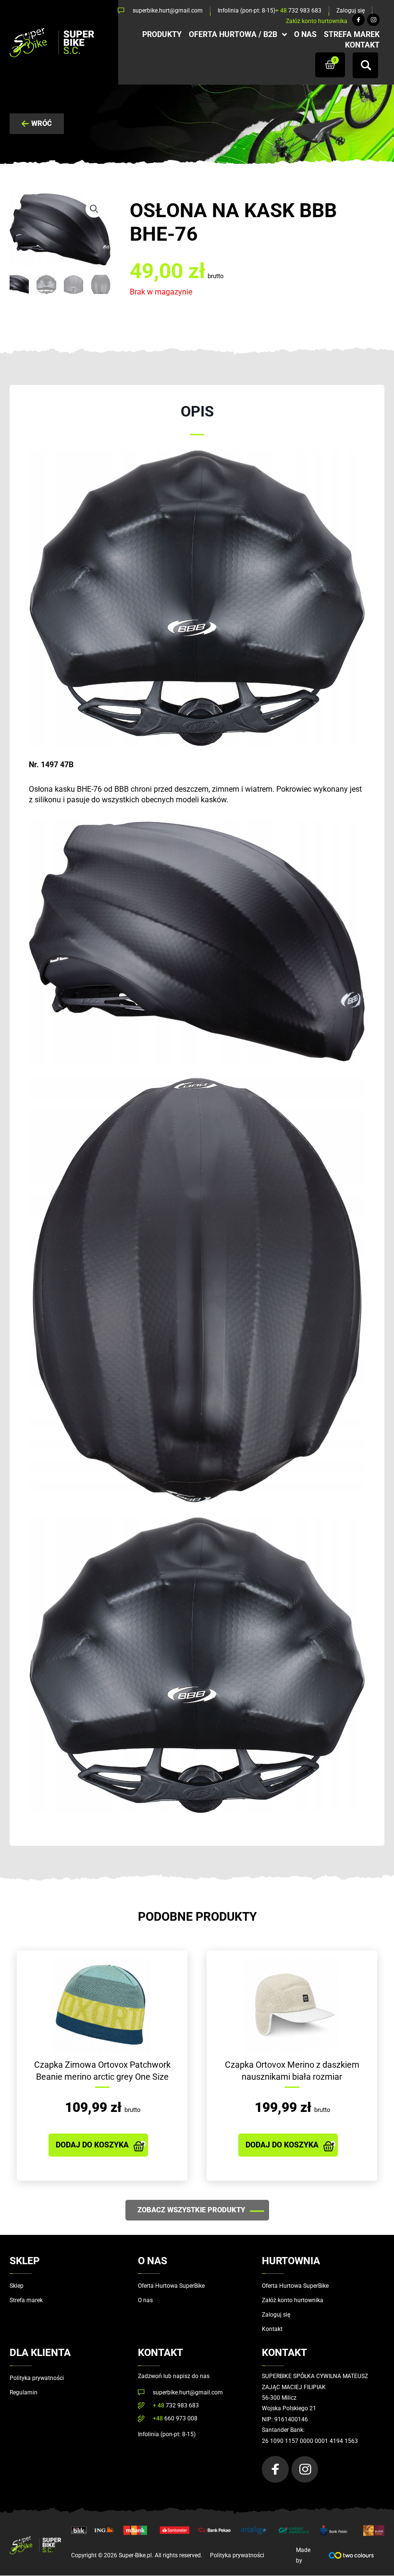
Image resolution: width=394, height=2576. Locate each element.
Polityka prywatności (37, 2378)
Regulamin (24, 2392)
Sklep (17, 2286)
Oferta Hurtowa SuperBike (171, 2286)
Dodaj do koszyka (92, 2145)
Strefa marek (26, 2300)
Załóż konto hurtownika (293, 2300)
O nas (145, 2300)
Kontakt (272, 2329)
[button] (94, 209)
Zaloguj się (276, 2315)
